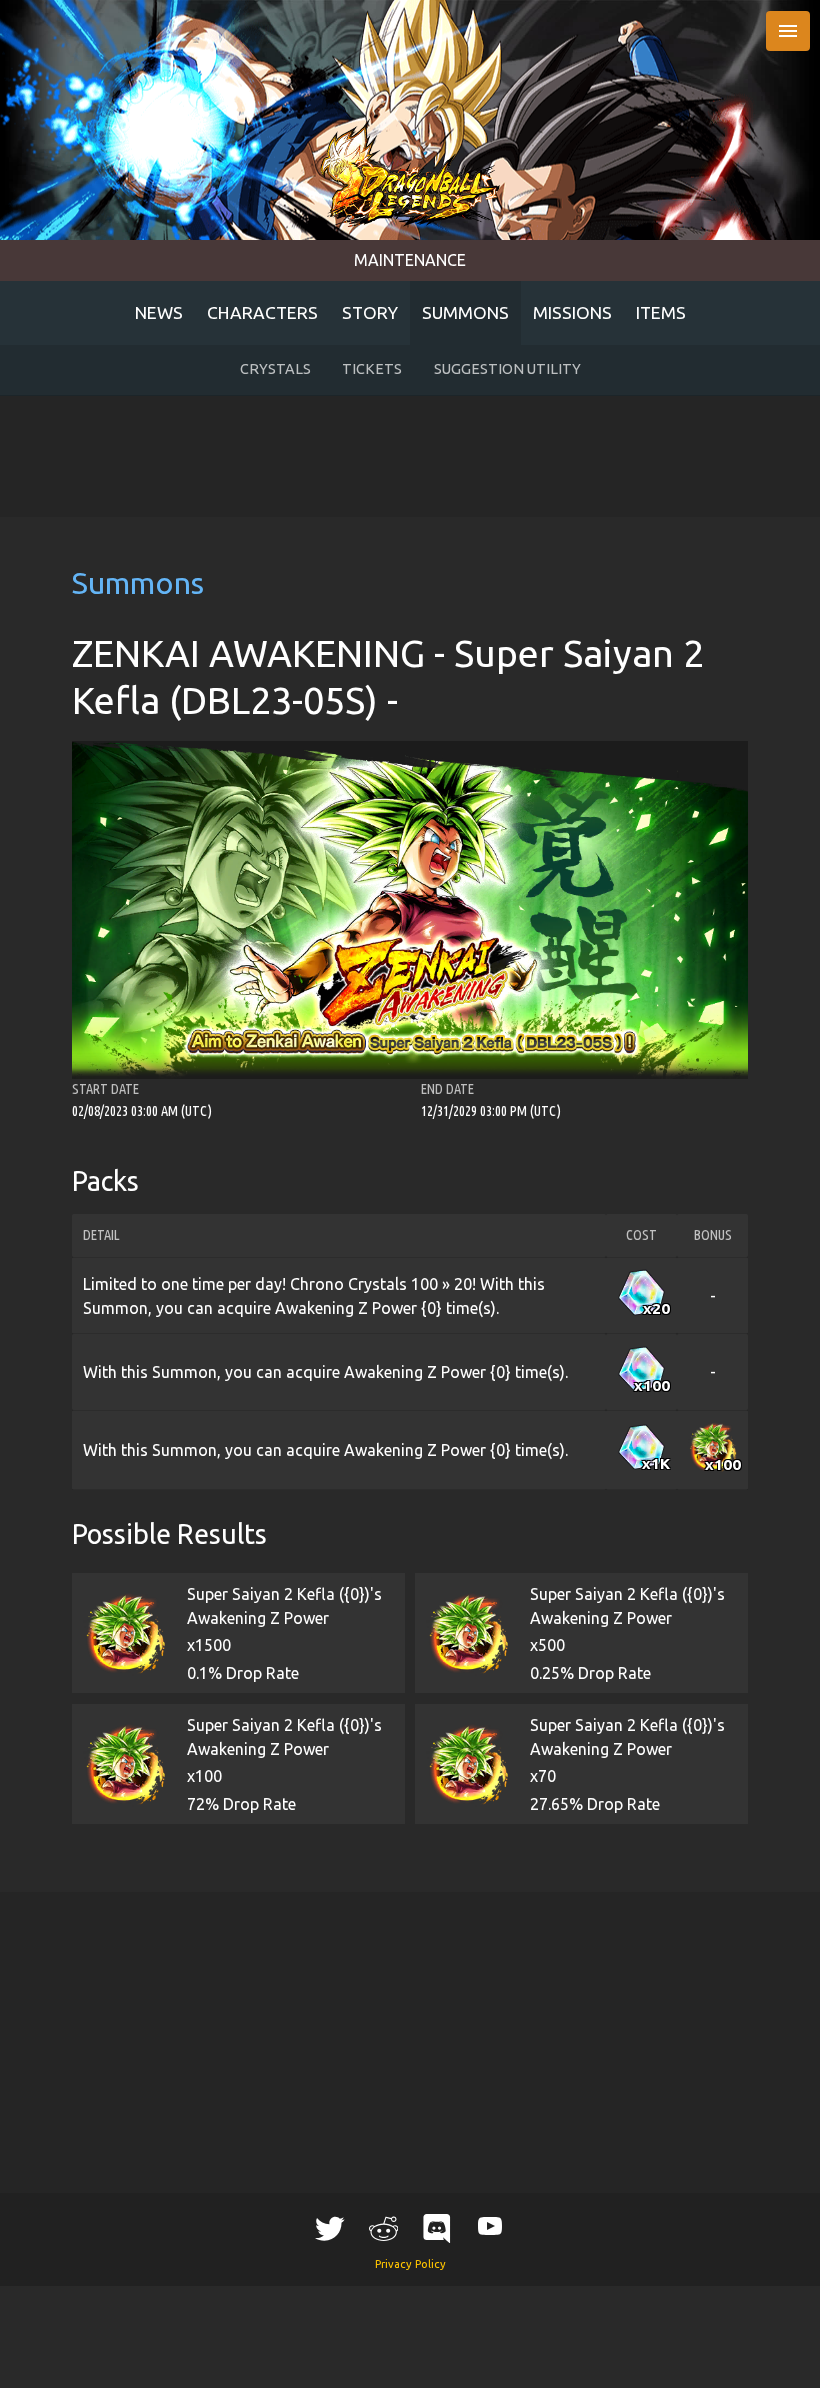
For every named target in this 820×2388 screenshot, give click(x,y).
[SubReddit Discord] (437, 2228)
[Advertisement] (409, 456)
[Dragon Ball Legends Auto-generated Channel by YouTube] (490, 2225)
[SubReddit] (383, 2228)
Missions (572, 312)
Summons (465, 312)
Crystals (275, 369)
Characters (262, 312)
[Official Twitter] (330, 2228)
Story (370, 312)
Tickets (372, 369)
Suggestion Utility (507, 369)
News (159, 312)
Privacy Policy (410, 2264)
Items (661, 312)
